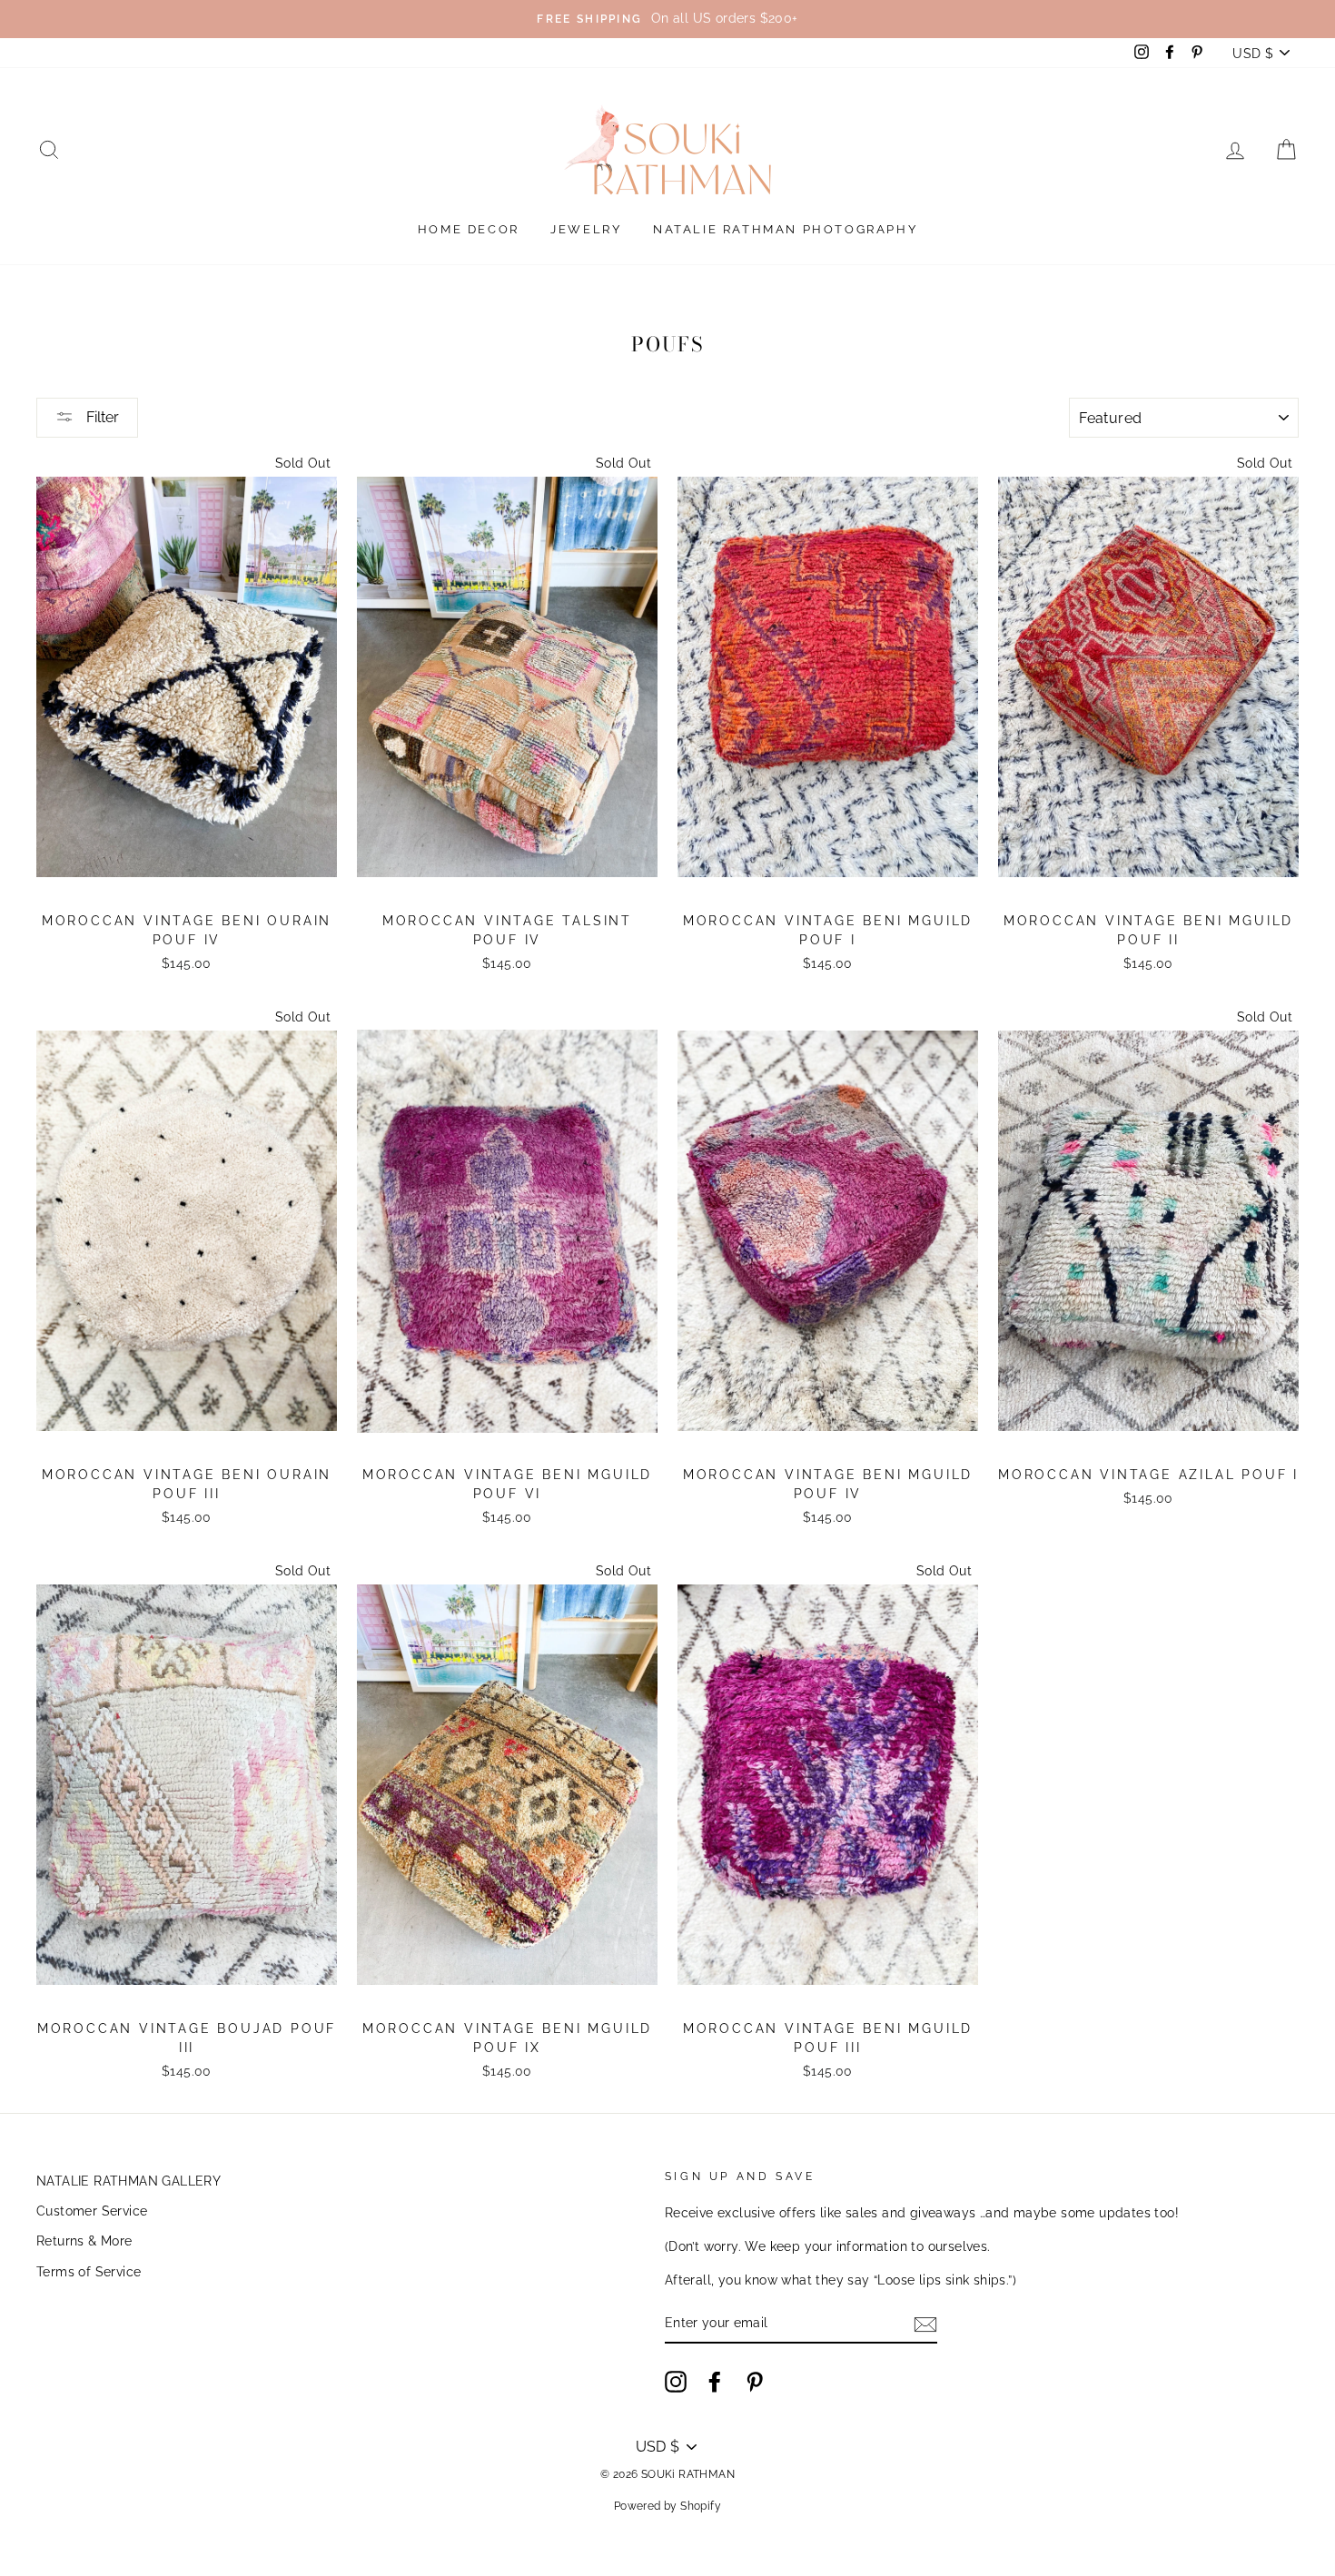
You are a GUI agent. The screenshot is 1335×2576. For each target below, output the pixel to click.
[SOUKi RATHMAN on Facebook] (715, 2382)
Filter (101, 417)
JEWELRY (586, 229)
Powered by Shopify (667, 2506)
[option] (667, 19)
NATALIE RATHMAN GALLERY (129, 2181)
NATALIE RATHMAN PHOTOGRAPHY (785, 229)
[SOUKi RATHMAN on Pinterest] (755, 2382)
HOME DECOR (469, 229)
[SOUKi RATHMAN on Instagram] (676, 2382)
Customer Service (92, 2211)
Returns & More (84, 2241)
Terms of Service (89, 2272)
